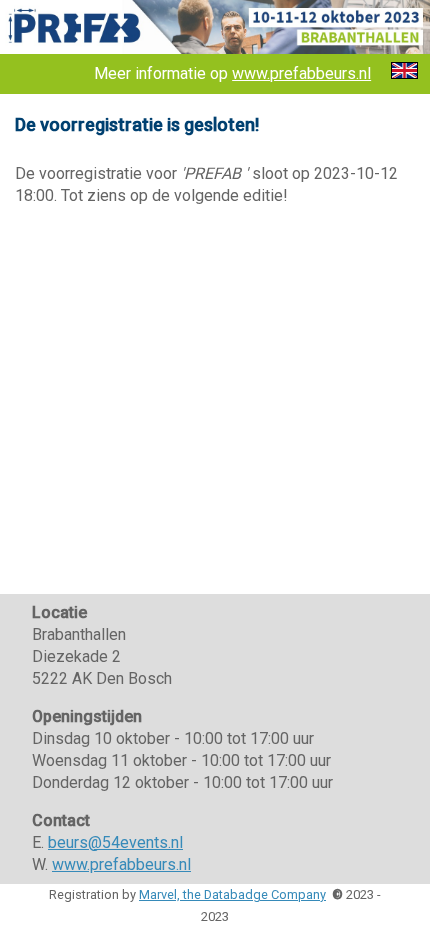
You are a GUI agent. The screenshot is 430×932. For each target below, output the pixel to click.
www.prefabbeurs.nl (301, 73)
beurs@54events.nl (115, 842)
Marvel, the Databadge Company (232, 894)
